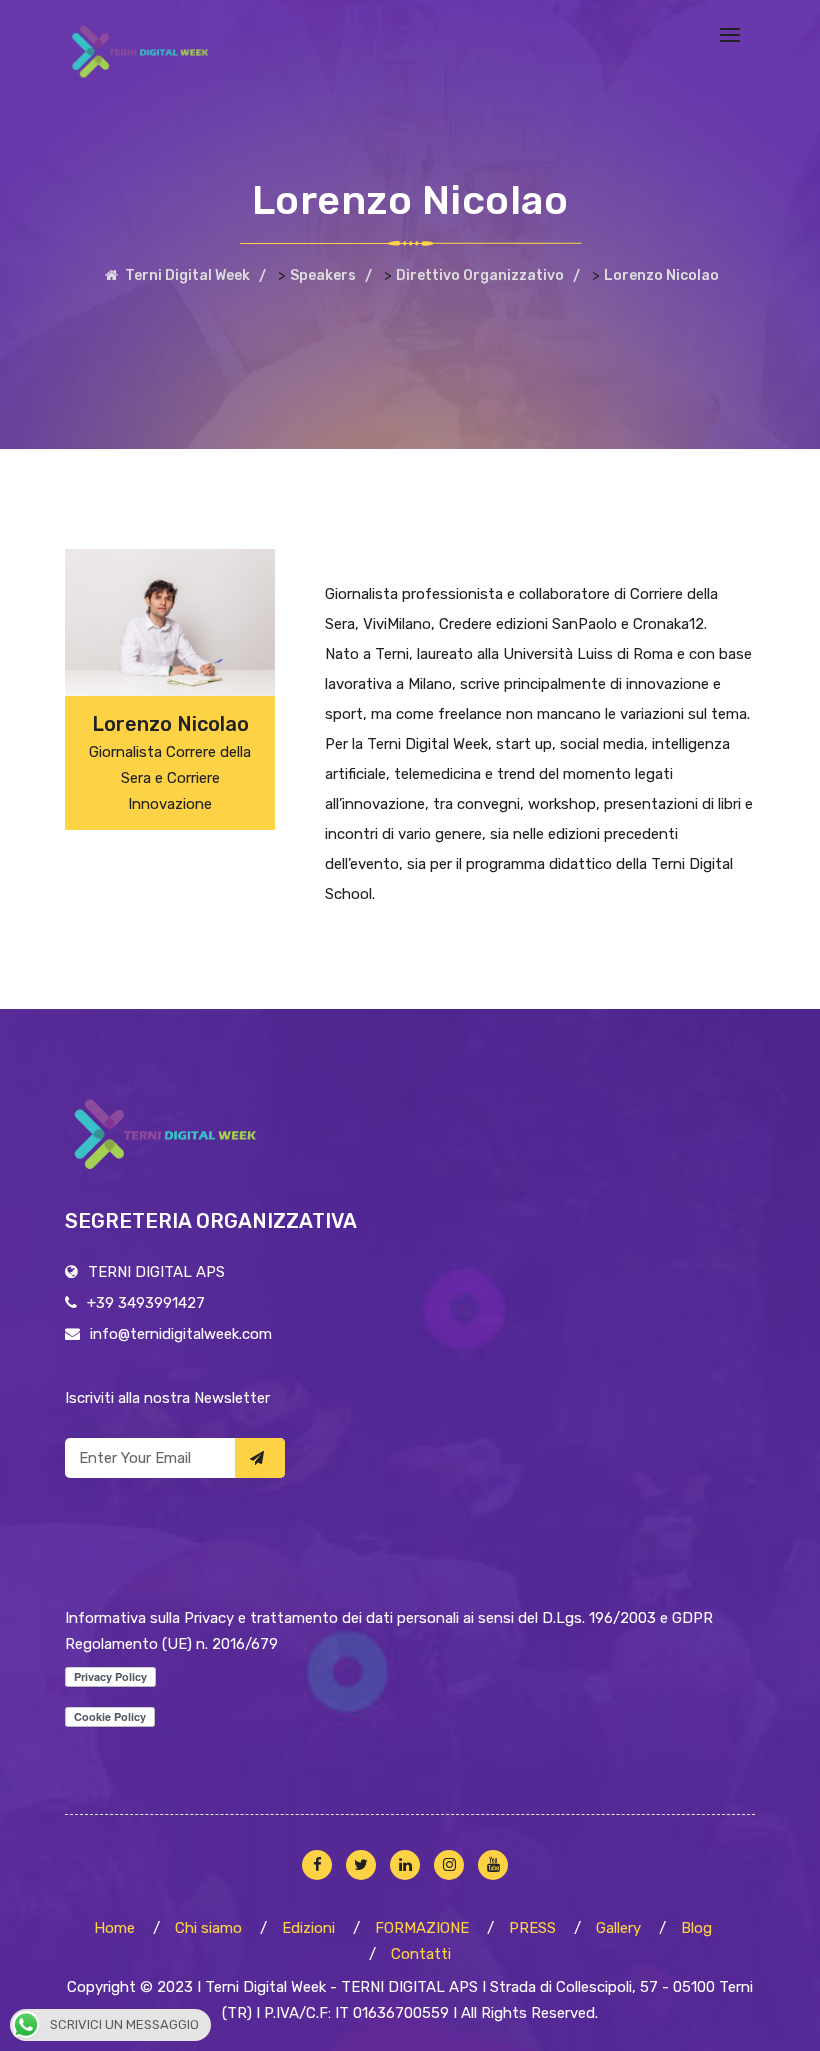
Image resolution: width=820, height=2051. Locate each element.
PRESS (532, 1928)
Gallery (618, 1928)
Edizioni (308, 1928)
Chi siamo (208, 1928)
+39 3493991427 (146, 1303)
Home (114, 1928)
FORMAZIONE (422, 1928)
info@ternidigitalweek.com (181, 1334)
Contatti (421, 1954)
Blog (696, 1928)
